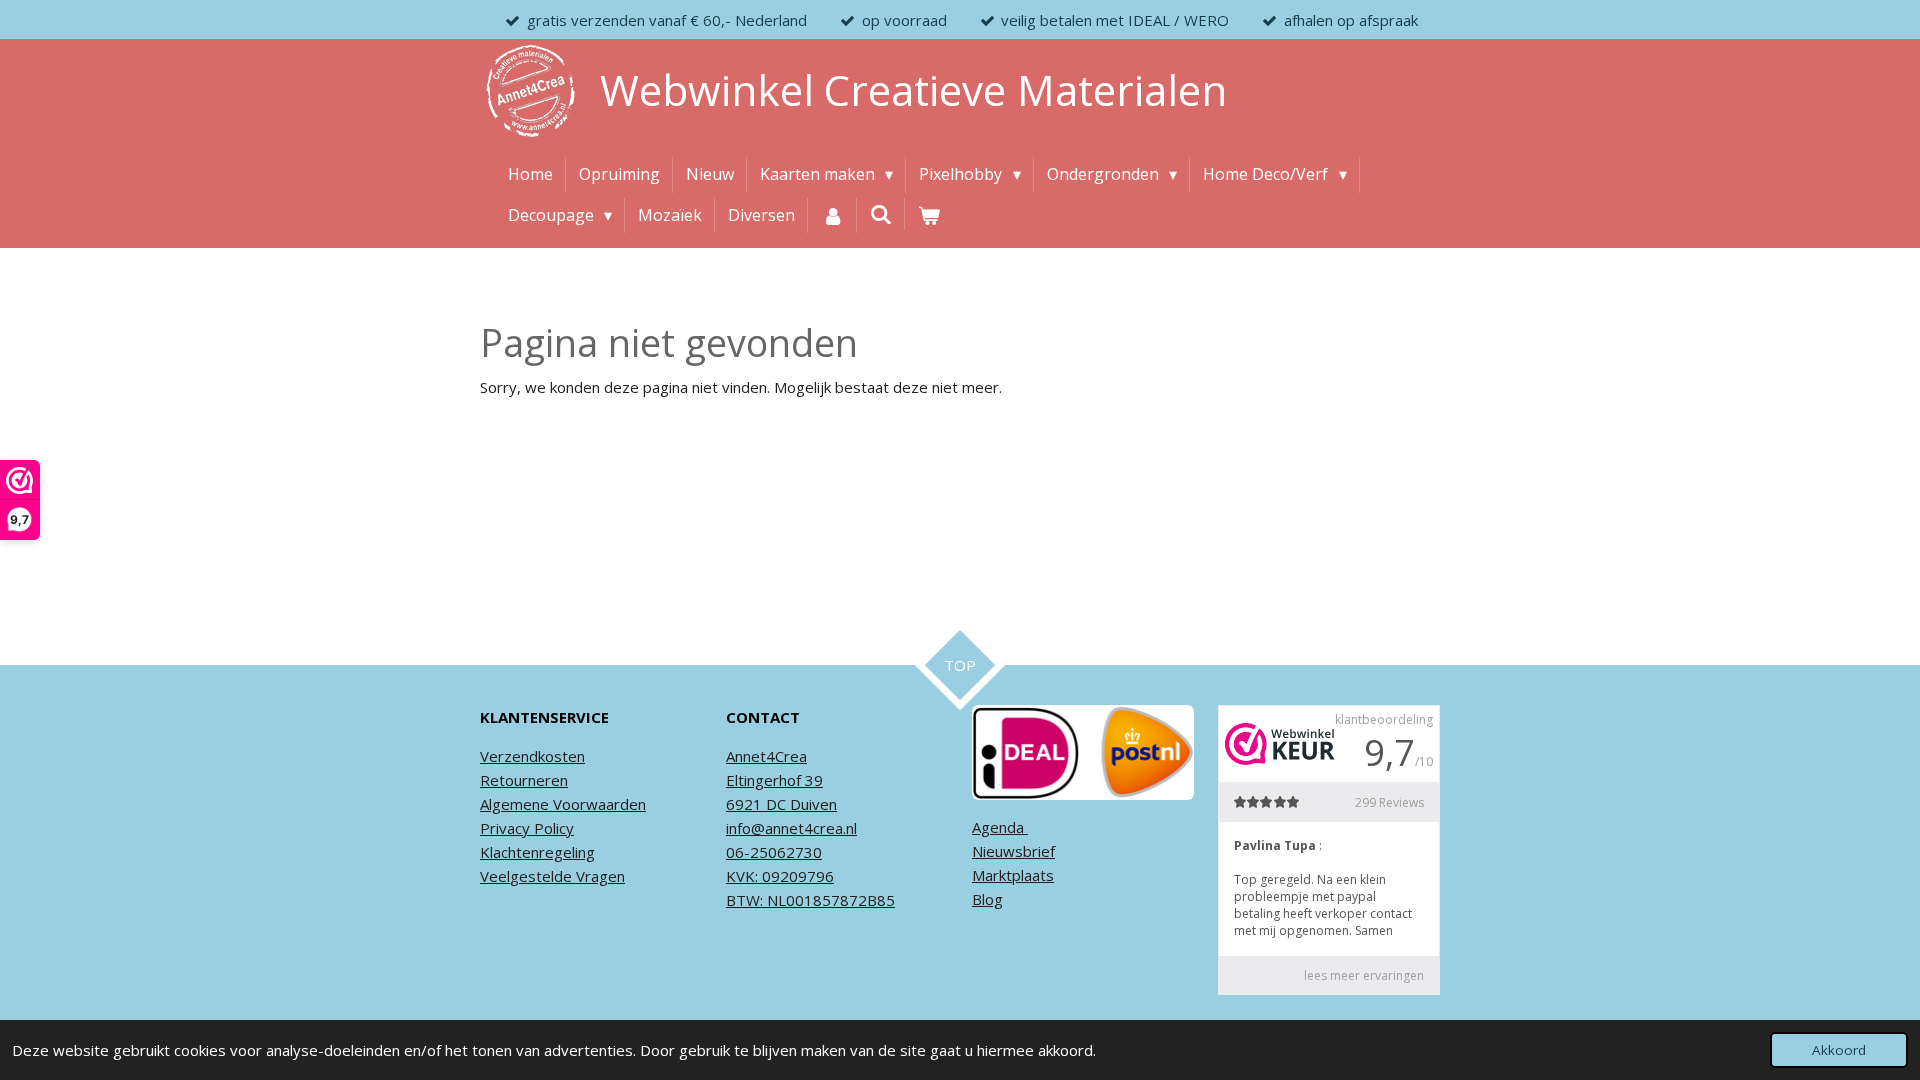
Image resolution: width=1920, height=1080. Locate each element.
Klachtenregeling (537, 852)
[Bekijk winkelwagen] (929, 216)
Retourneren (524, 780)
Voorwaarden (597, 804)
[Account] (832, 216)
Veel (495, 876)
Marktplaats (1013, 875)
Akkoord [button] (1839, 1050)
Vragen (598, 876)
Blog (987, 899)
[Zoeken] (881, 214)
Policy (552, 828)
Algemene (514, 804)
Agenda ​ (1000, 827)
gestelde (541, 876)
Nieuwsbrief (1013, 851)
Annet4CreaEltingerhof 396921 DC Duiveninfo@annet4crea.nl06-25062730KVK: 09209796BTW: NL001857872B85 (810, 828)
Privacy (505, 828)
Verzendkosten (532, 756)
